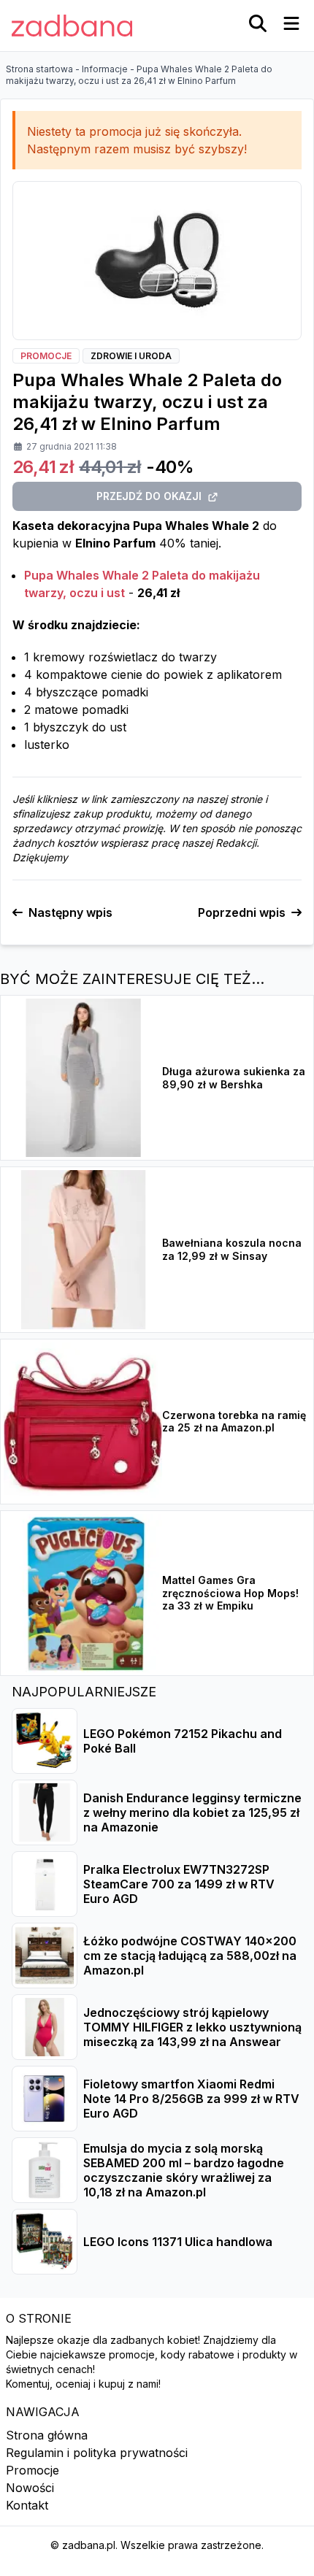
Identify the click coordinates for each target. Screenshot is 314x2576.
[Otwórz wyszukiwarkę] (258, 23)
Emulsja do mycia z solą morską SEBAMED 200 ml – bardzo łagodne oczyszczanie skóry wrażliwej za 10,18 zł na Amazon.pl (184, 2170)
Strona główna (47, 2435)
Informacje (105, 69)
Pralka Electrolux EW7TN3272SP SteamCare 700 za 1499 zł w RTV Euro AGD (179, 1884)
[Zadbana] (72, 26)
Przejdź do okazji (149, 496)
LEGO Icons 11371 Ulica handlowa (178, 2242)
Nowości (30, 2488)
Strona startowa (39, 69)
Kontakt (27, 2505)
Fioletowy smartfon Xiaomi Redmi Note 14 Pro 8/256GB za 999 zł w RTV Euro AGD (191, 2099)
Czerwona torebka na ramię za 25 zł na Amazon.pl (234, 1422)
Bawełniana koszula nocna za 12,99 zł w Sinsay (232, 1249)
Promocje (32, 2470)
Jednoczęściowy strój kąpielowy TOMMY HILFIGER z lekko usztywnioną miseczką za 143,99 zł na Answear (192, 2027)
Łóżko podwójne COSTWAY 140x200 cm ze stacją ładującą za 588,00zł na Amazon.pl (190, 1956)
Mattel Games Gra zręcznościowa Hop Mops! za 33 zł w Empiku (230, 1593)
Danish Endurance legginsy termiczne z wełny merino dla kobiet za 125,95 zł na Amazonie (192, 1812)
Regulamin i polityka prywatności (97, 2453)
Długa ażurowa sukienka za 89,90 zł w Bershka (234, 1078)
